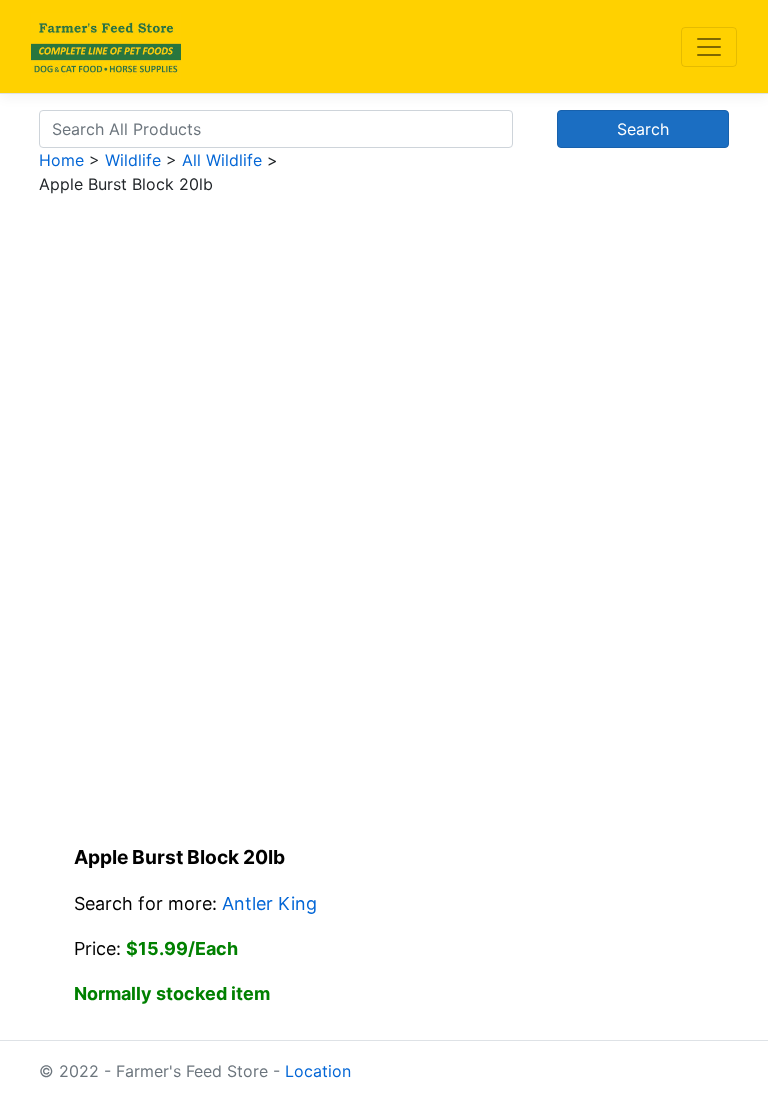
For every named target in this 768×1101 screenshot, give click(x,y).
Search (643, 129)
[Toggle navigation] (709, 47)
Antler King (269, 903)
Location (318, 1071)
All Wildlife (222, 160)
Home (61, 160)
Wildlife (133, 160)
